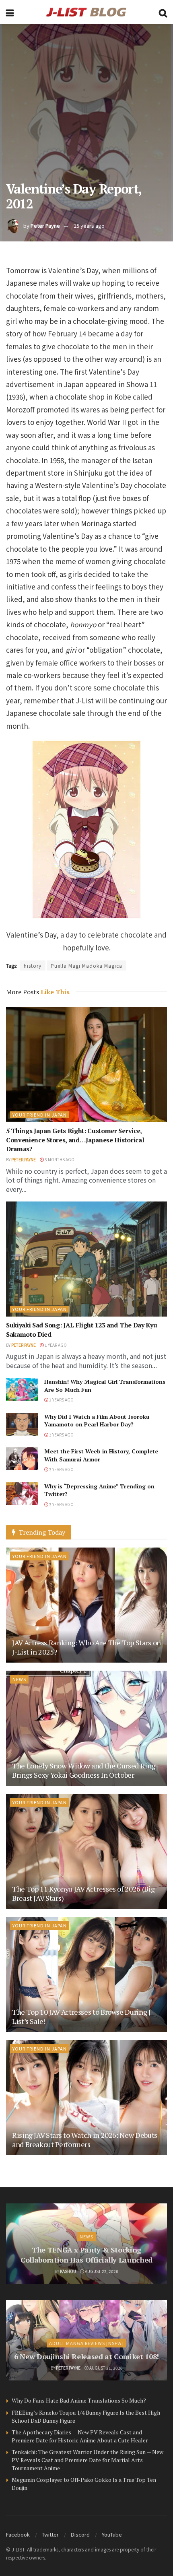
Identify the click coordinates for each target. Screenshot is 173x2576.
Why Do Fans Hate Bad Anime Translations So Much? (79, 2400)
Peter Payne (45, 226)
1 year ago (55, 1345)
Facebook (18, 2534)
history (33, 965)
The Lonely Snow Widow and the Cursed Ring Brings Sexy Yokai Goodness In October (84, 1770)
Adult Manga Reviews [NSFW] (86, 2343)
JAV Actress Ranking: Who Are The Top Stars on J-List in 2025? (86, 1647)
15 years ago (89, 226)
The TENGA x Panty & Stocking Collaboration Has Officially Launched (86, 2255)
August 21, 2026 (106, 2368)
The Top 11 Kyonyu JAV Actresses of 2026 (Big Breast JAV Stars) (83, 1893)
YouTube (112, 2534)
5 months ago (59, 1159)
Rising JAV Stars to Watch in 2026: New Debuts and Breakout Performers (85, 2140)
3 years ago (61, 1435)
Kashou (68, 2271)
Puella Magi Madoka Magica (86, 965)
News (19, 1679)
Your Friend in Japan (40, 1115)
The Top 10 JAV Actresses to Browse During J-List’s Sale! (83, 2016)
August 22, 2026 (101, 2271)
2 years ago (61, 1400)
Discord (80, 2534)
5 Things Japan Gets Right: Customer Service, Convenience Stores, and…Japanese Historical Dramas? (75, 1140)
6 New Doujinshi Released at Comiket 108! (86, 2356)
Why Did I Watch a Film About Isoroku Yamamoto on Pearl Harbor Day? (97, 1421)
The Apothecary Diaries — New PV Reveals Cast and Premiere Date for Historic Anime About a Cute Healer (80, 2436)
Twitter (50, 2534)
